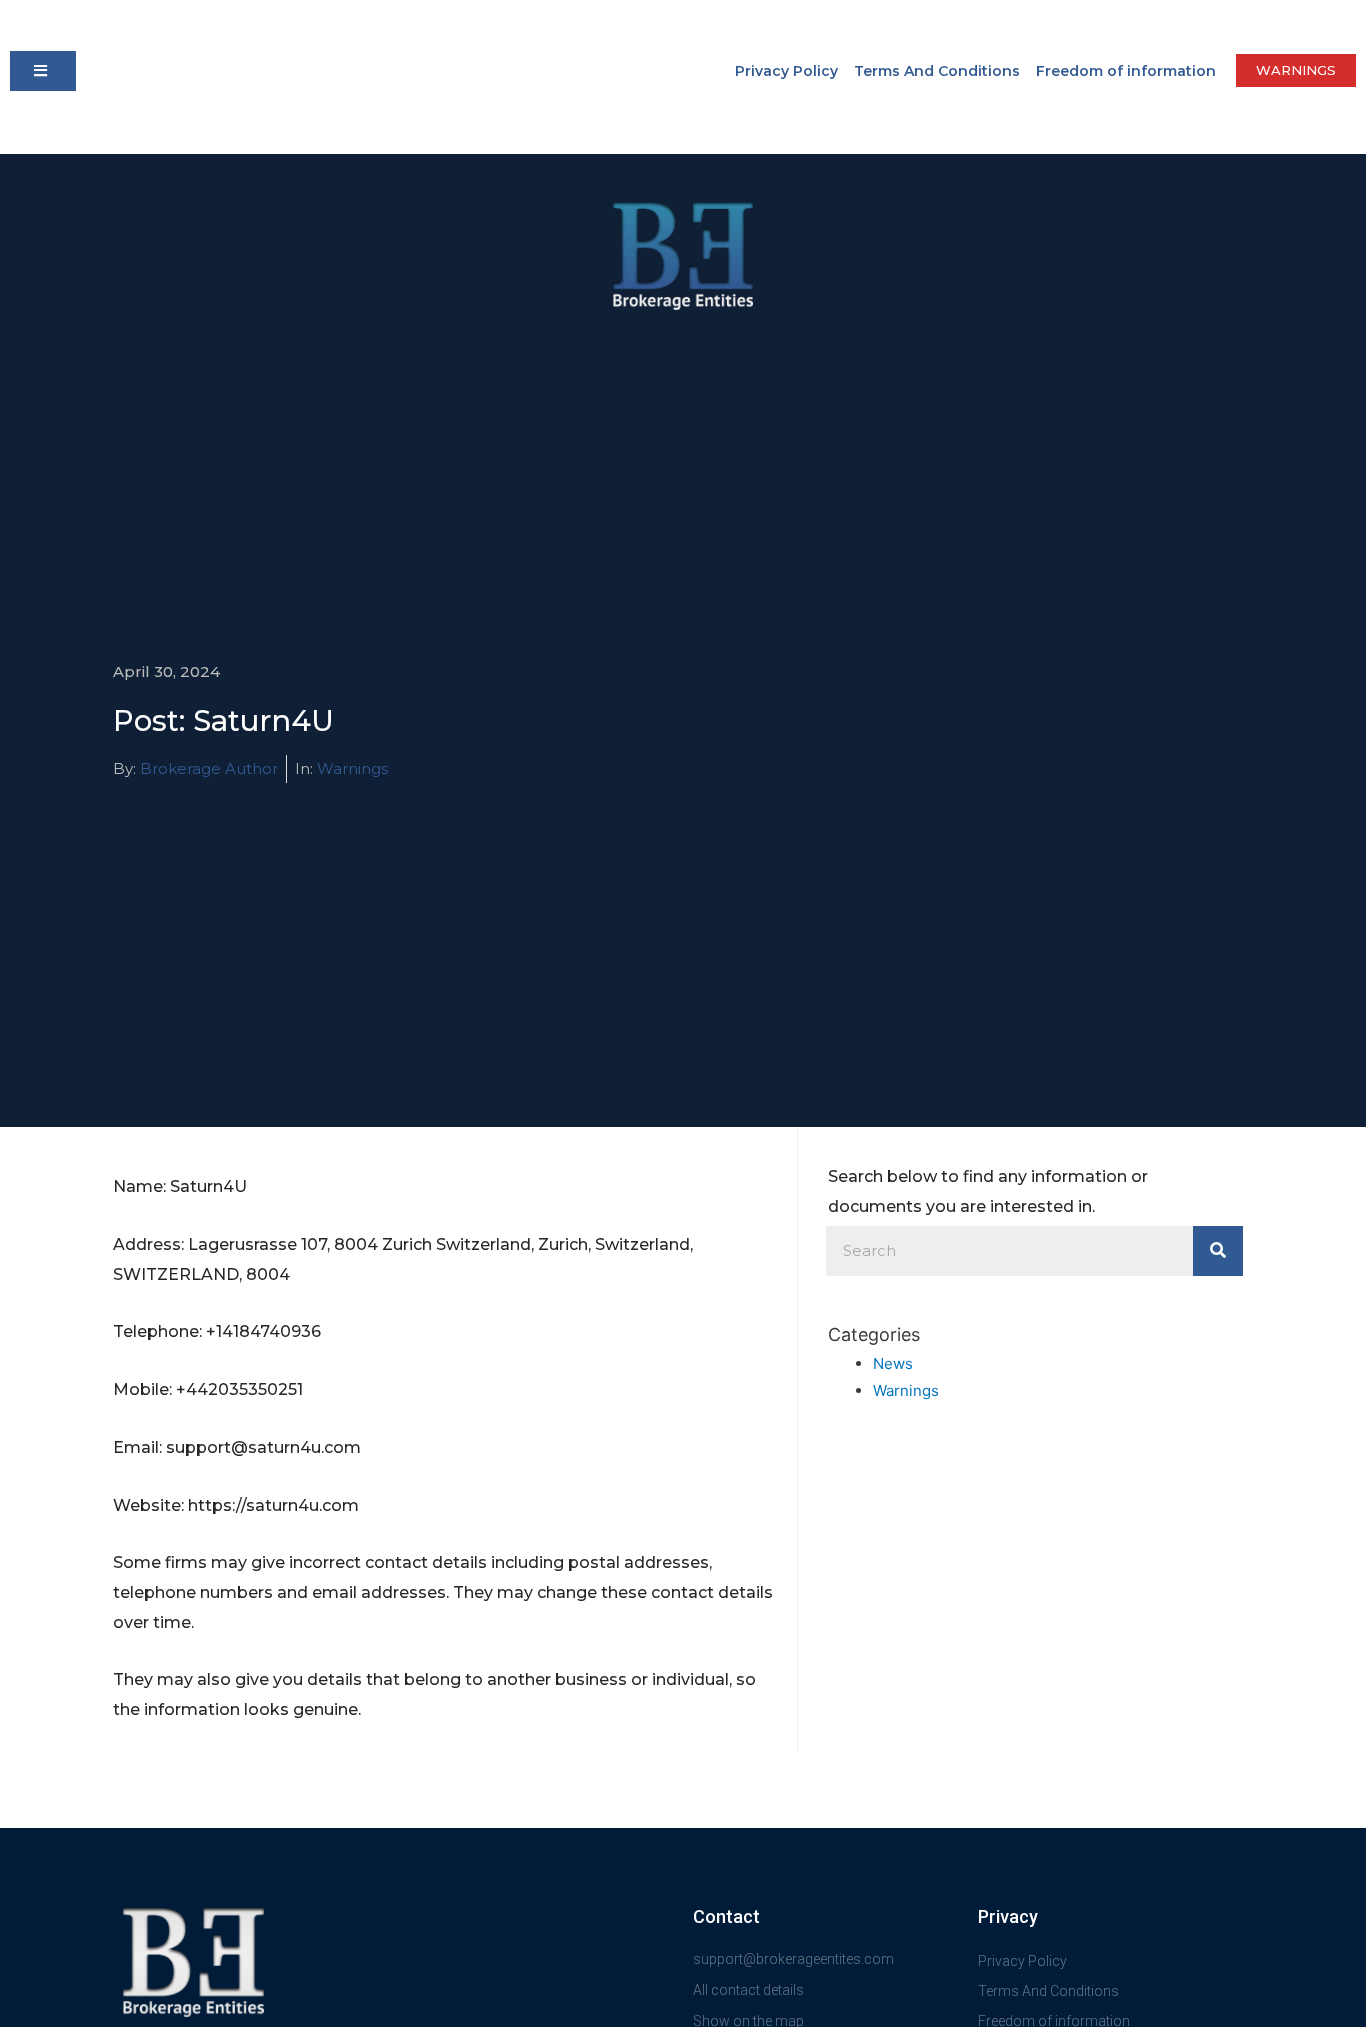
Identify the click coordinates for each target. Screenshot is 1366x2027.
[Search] (1218, 1251)
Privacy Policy (786, 71)
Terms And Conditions (937, 71)
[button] (43, 71)
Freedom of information (1126, 71)
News (893, 1363)
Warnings (352, 768)
